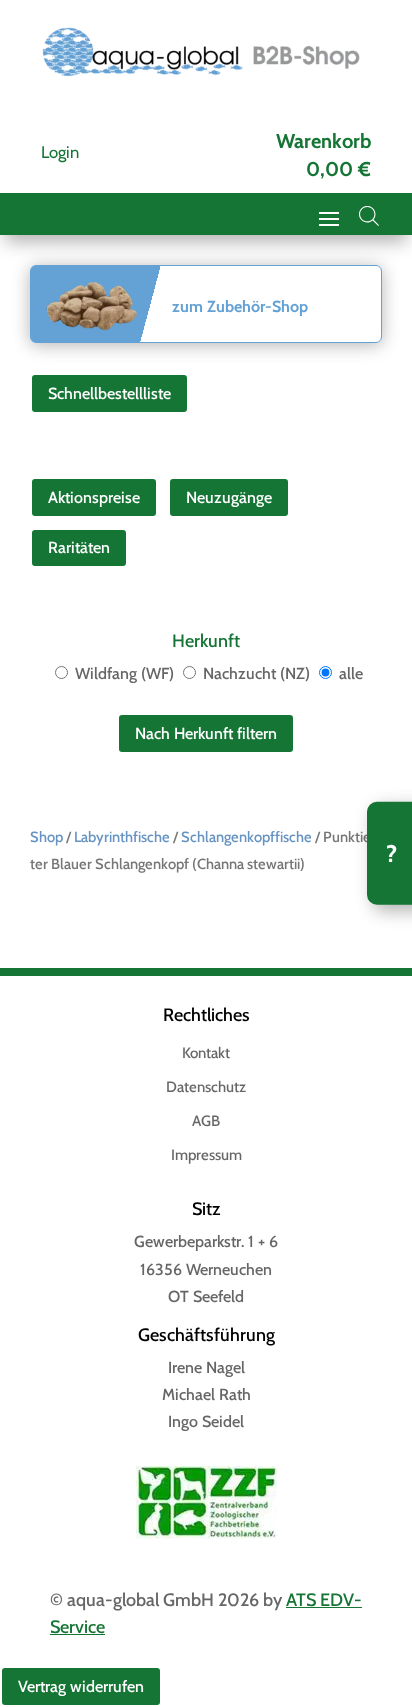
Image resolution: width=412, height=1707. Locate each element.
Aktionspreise (94, 497)
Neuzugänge (229, 497)
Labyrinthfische (122, 837)
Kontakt (206, 1054)
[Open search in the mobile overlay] (369, 216)
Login (60, 152)
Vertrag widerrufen (81, 1686)
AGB (206, 1122)
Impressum (206, 1156)
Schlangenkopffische (246, 837)
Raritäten (79, 547)
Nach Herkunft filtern (206, 733)
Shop (46, 837)
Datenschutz (206, 1088)
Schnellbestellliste (109, 393)
